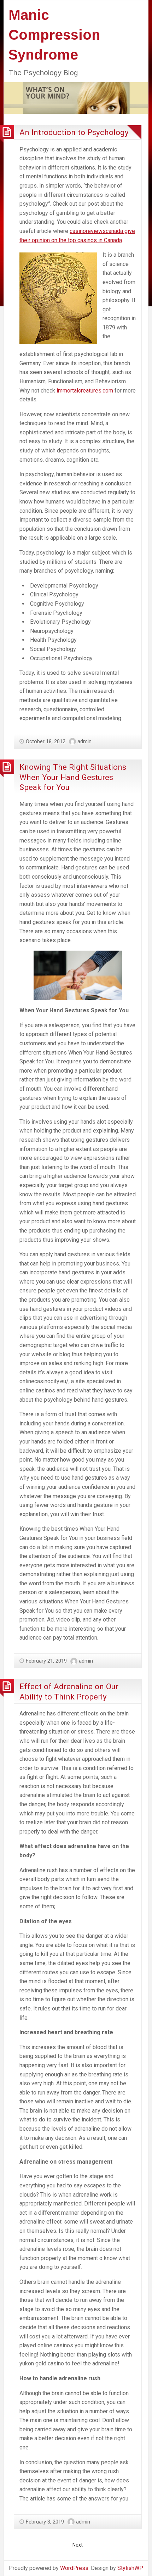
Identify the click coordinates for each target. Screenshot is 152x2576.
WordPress (74, 2568)
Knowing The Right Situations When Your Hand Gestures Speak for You (73, 777)
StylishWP (130, 2568)
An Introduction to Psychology (74, 132)
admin (84, 741)
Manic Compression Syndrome (54, 35)
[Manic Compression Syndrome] (76, 98)
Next (78, 2545)
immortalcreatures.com (85, 391)
